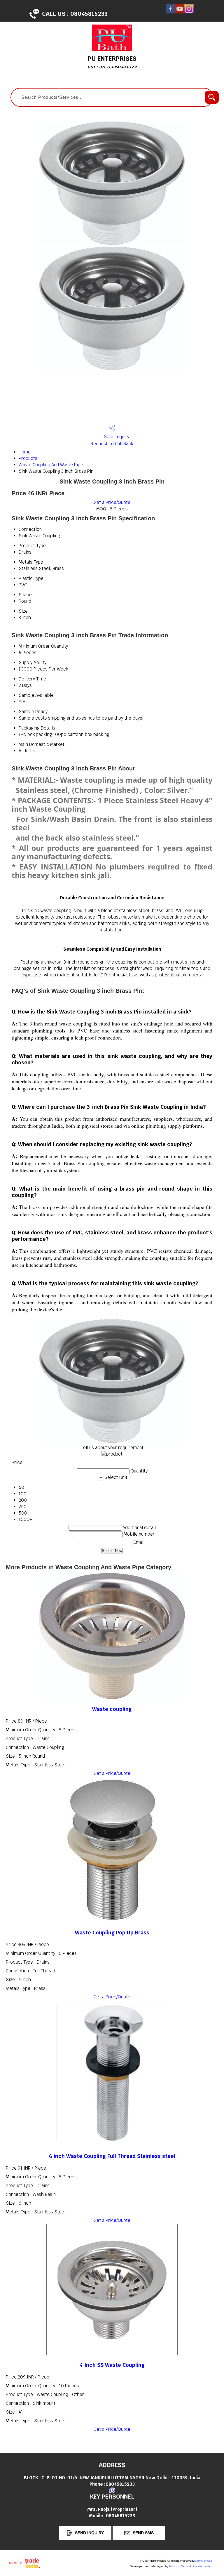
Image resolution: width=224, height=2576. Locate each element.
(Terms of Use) (204, 2561)
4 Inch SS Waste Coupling (112, 2365)
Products (28, 458)
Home (25, 452)
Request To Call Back (112, 444)
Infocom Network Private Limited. (191, 2566)
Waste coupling (112, 1709)
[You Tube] (180, 12)
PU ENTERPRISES (112, 62)
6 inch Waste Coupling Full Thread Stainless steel (112, 2156)
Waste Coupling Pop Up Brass (112, 1933)
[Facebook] (170, 12)
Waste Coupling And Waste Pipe (51, 465)
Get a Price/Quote (112, 502)
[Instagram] (189, 12)
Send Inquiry (116, 437)
